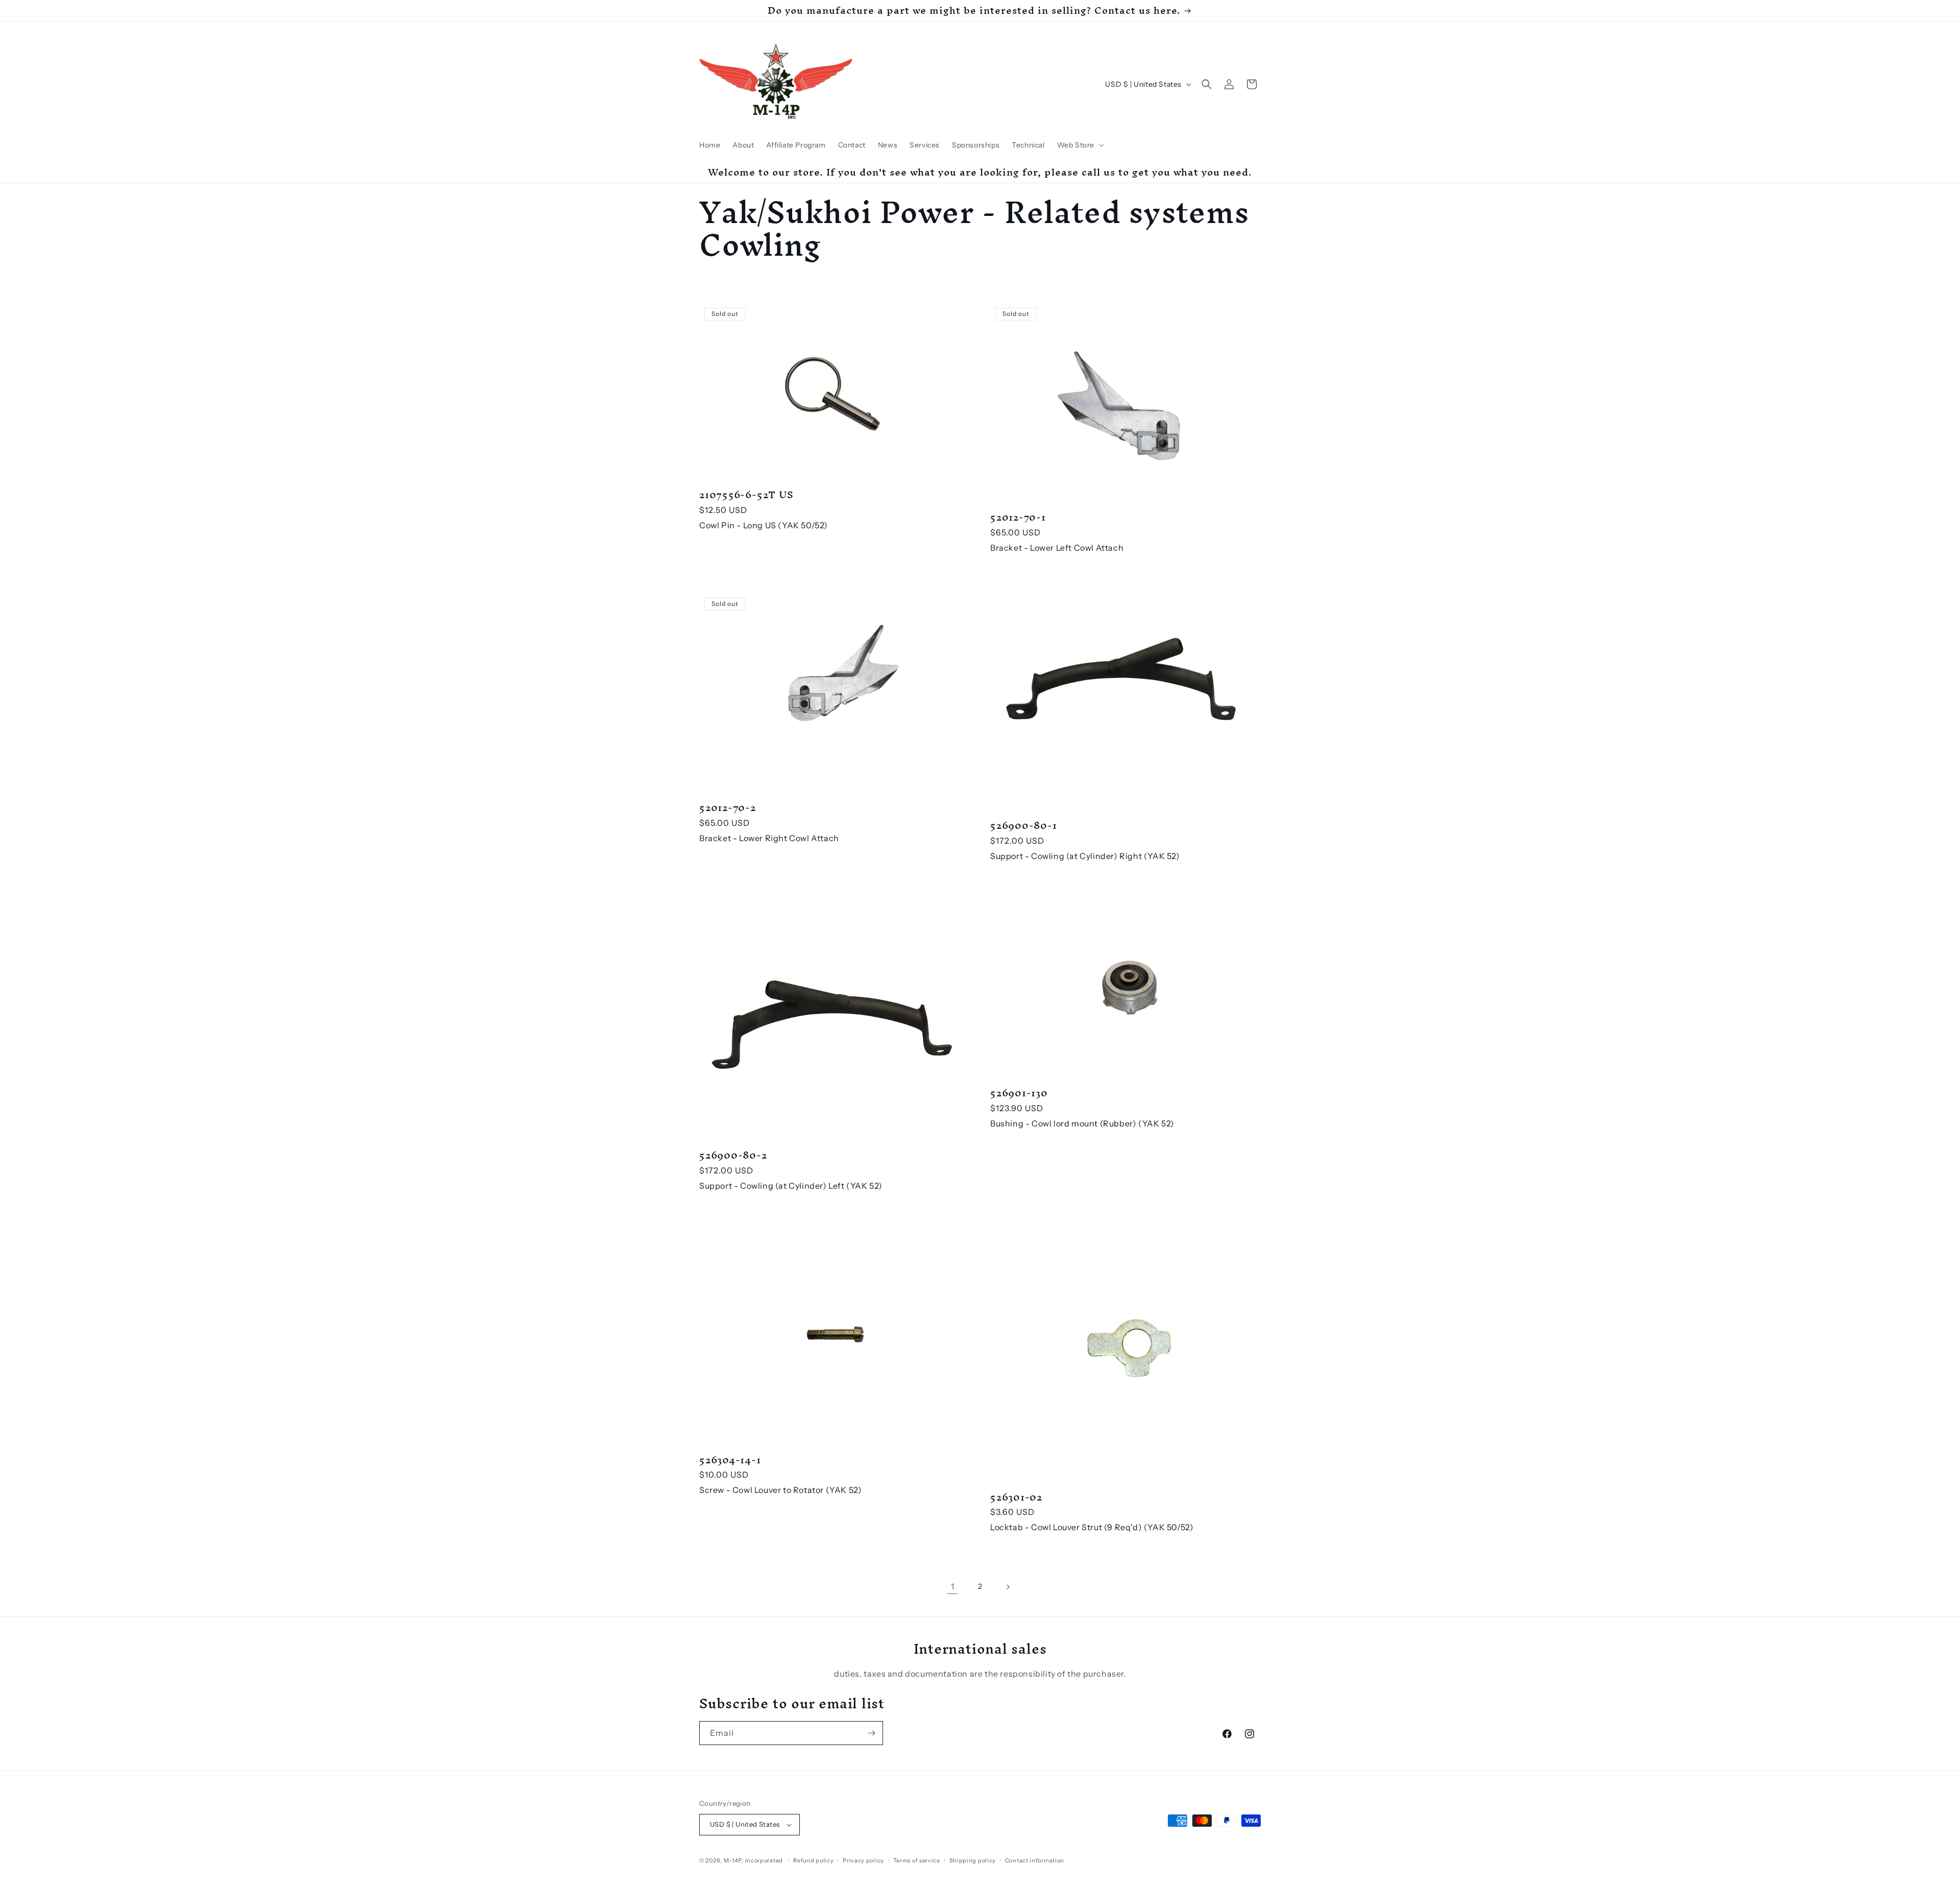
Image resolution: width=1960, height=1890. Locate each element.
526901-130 (1019, 1093)
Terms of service (917, 1860)
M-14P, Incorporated (753, 1860)
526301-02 (1016, 1497)
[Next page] (1008, 1587)
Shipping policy (973, 1860)
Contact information (1035, 1860)
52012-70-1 (1018, 517)
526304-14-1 (730, 1460)
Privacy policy (863, 1860)
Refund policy (813, 1860)
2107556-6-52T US (746, 495)
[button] (1080, 145)
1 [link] (953, 1586)
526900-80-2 (733, 1155)
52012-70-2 (728, 808)
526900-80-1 (1024, 826)
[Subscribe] (871, 1733)
